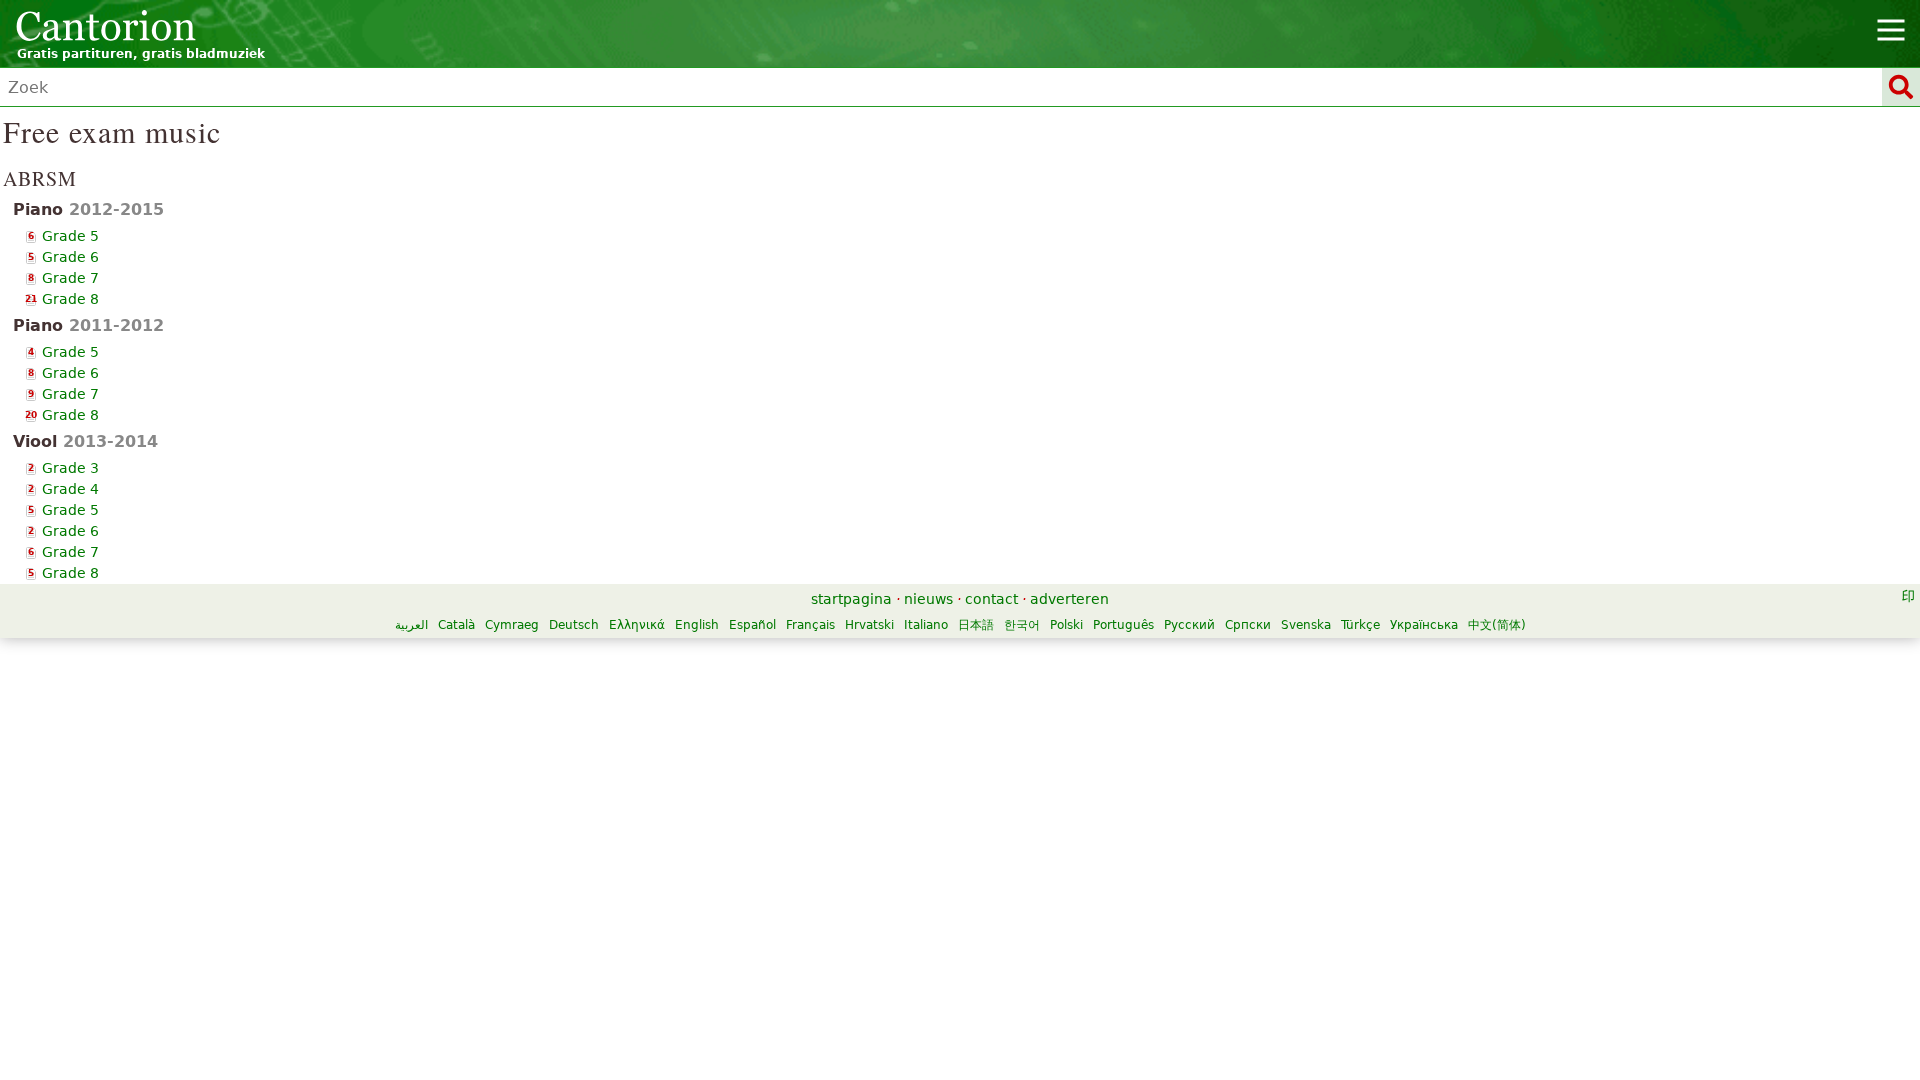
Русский (1189, 625)
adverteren (1069, 599)
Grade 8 (70, 299)
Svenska (1306, 625)
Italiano (926, 625)
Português (1123, 625)
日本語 (976, 625)
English (697, 625)
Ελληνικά (637, 625)
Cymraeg (512, 625)
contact (991, 599)
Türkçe (1360, 625)
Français (810, 625)
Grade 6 (70, 257)
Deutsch (574, 625)
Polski (1066, 625)
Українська (1424, 625)
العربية (411, 625)
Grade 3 (70, 468)
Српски (1248, 625)
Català (456, 625)
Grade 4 (70, 489)
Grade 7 (70, 278)
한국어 (1022, 625)
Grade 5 (70, 236)
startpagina (851, 599)
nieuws (928, 599)
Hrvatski (869, 625)
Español (752, 625)
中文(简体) (1497, 625)
